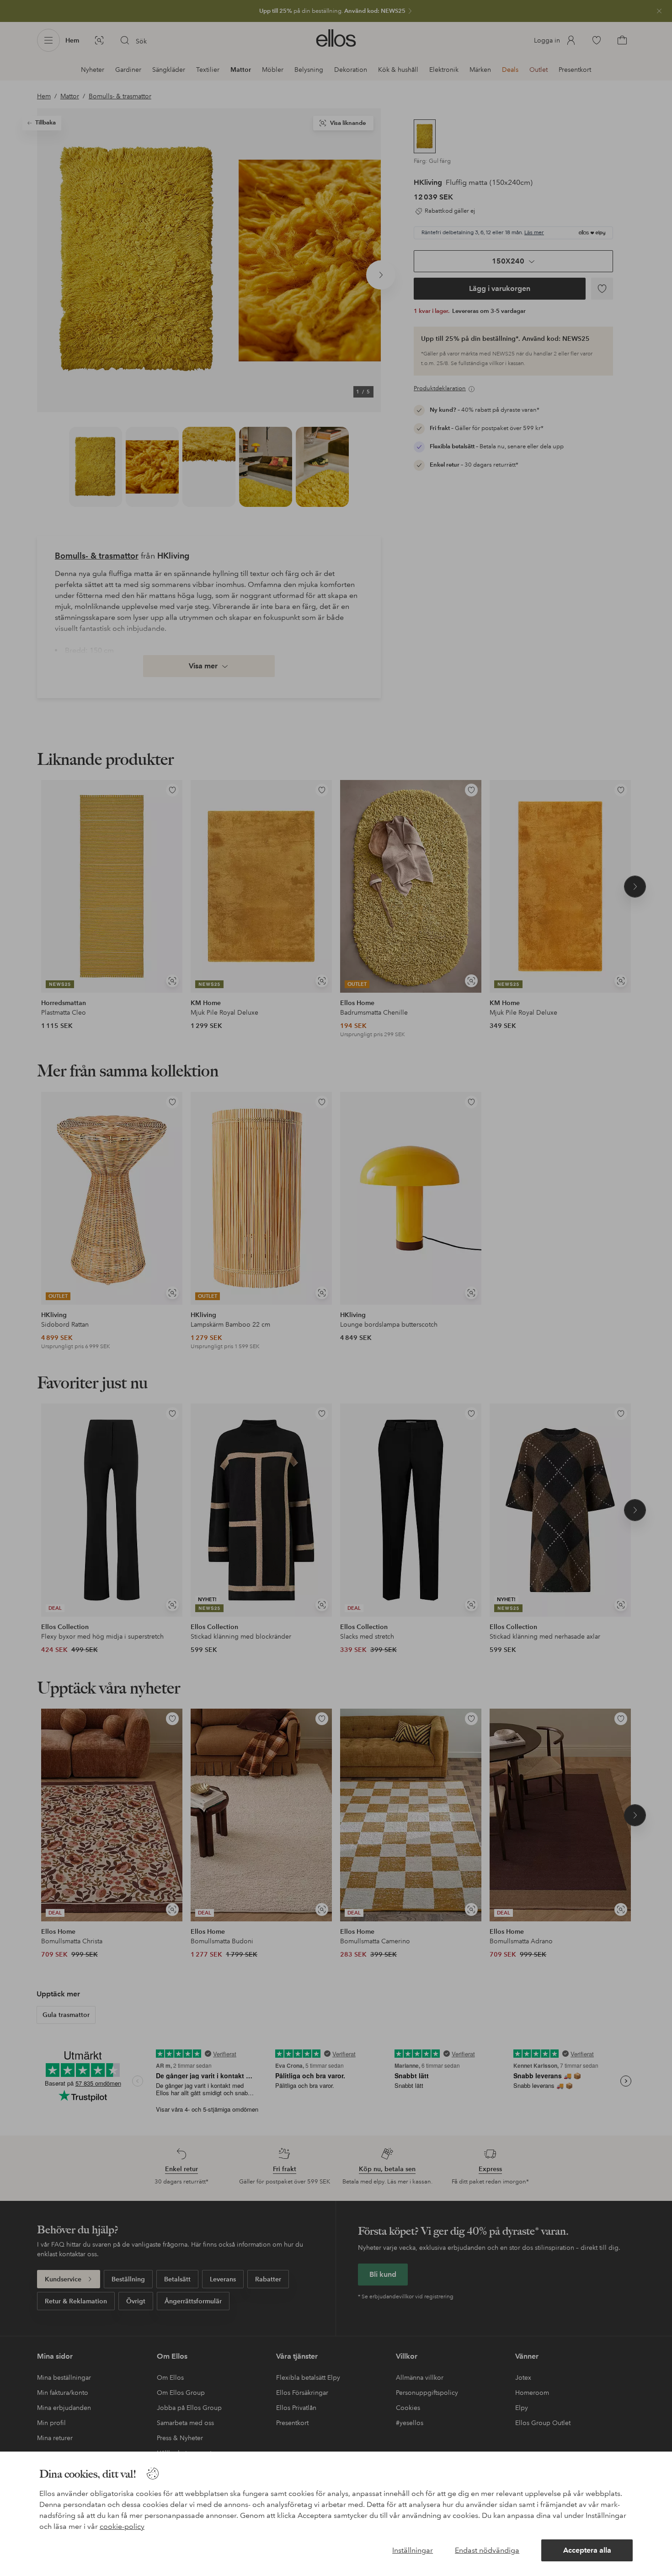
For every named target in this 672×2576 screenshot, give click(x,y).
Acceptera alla (587, 2550)
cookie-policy (122, 2526)
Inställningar (413, 2550)
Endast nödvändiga (487, 2550)
